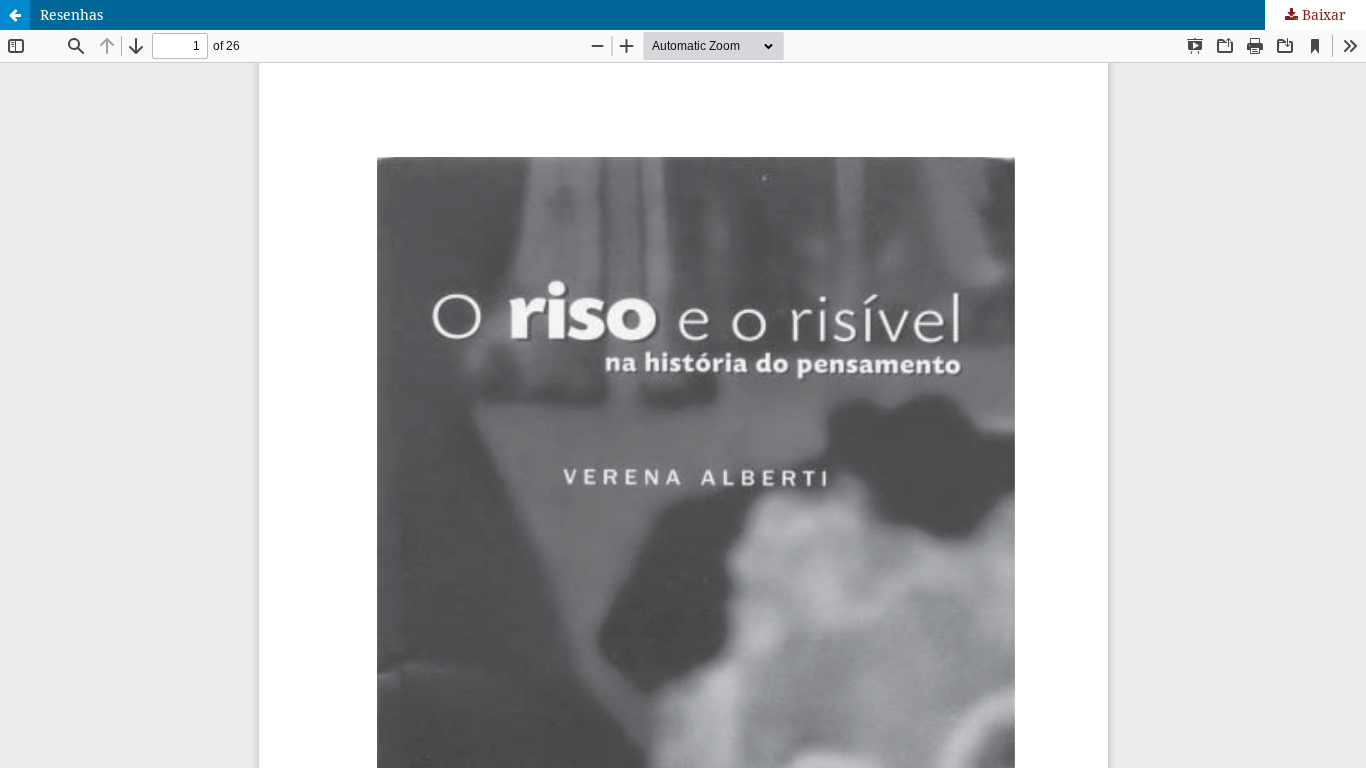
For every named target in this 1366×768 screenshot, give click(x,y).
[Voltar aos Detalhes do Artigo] (15, 15)
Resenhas (71, 14)
